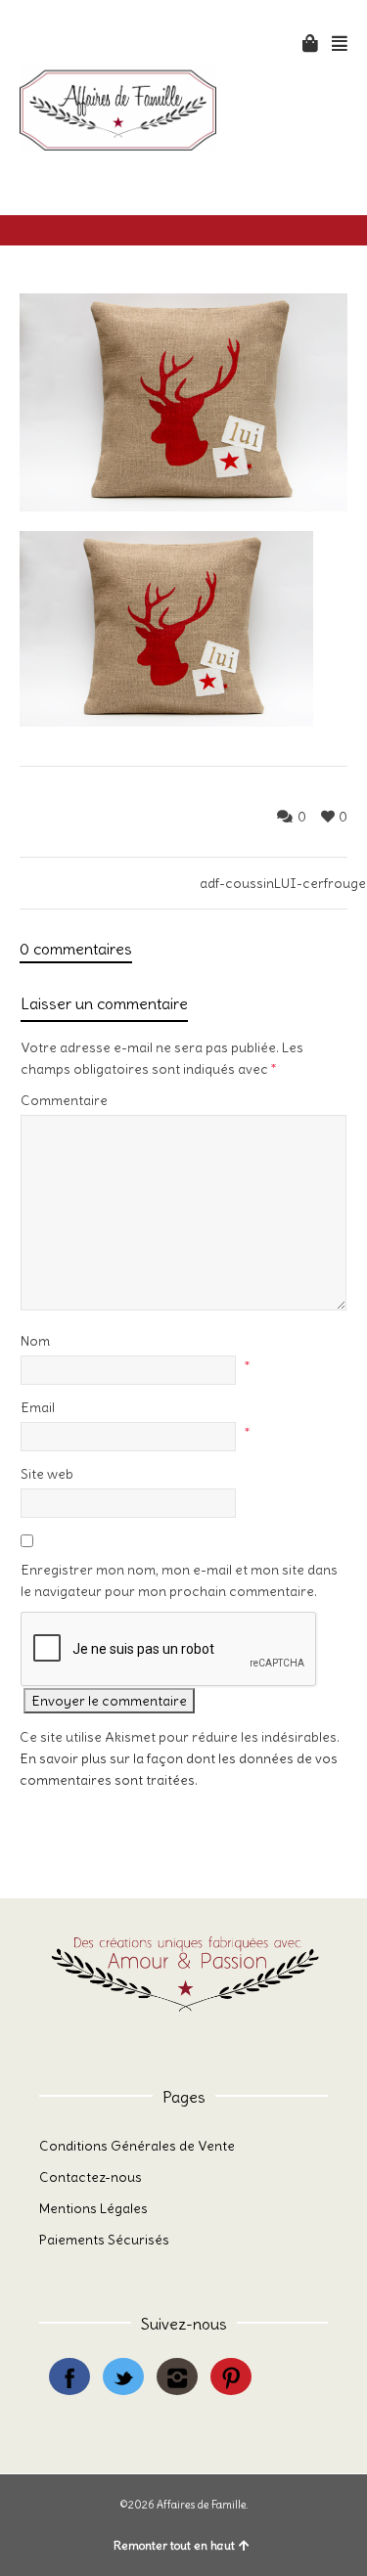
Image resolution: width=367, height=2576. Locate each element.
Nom (35, 1341)
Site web (47, 1474)
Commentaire (64, 1100)
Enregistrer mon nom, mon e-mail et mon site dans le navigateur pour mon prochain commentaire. (179, 1580)
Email (38, 1407)
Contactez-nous (91, 2177)
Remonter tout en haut (174, 2545)
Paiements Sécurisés (104, 2240)
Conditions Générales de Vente (137, 2146)
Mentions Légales (93, 2208)
